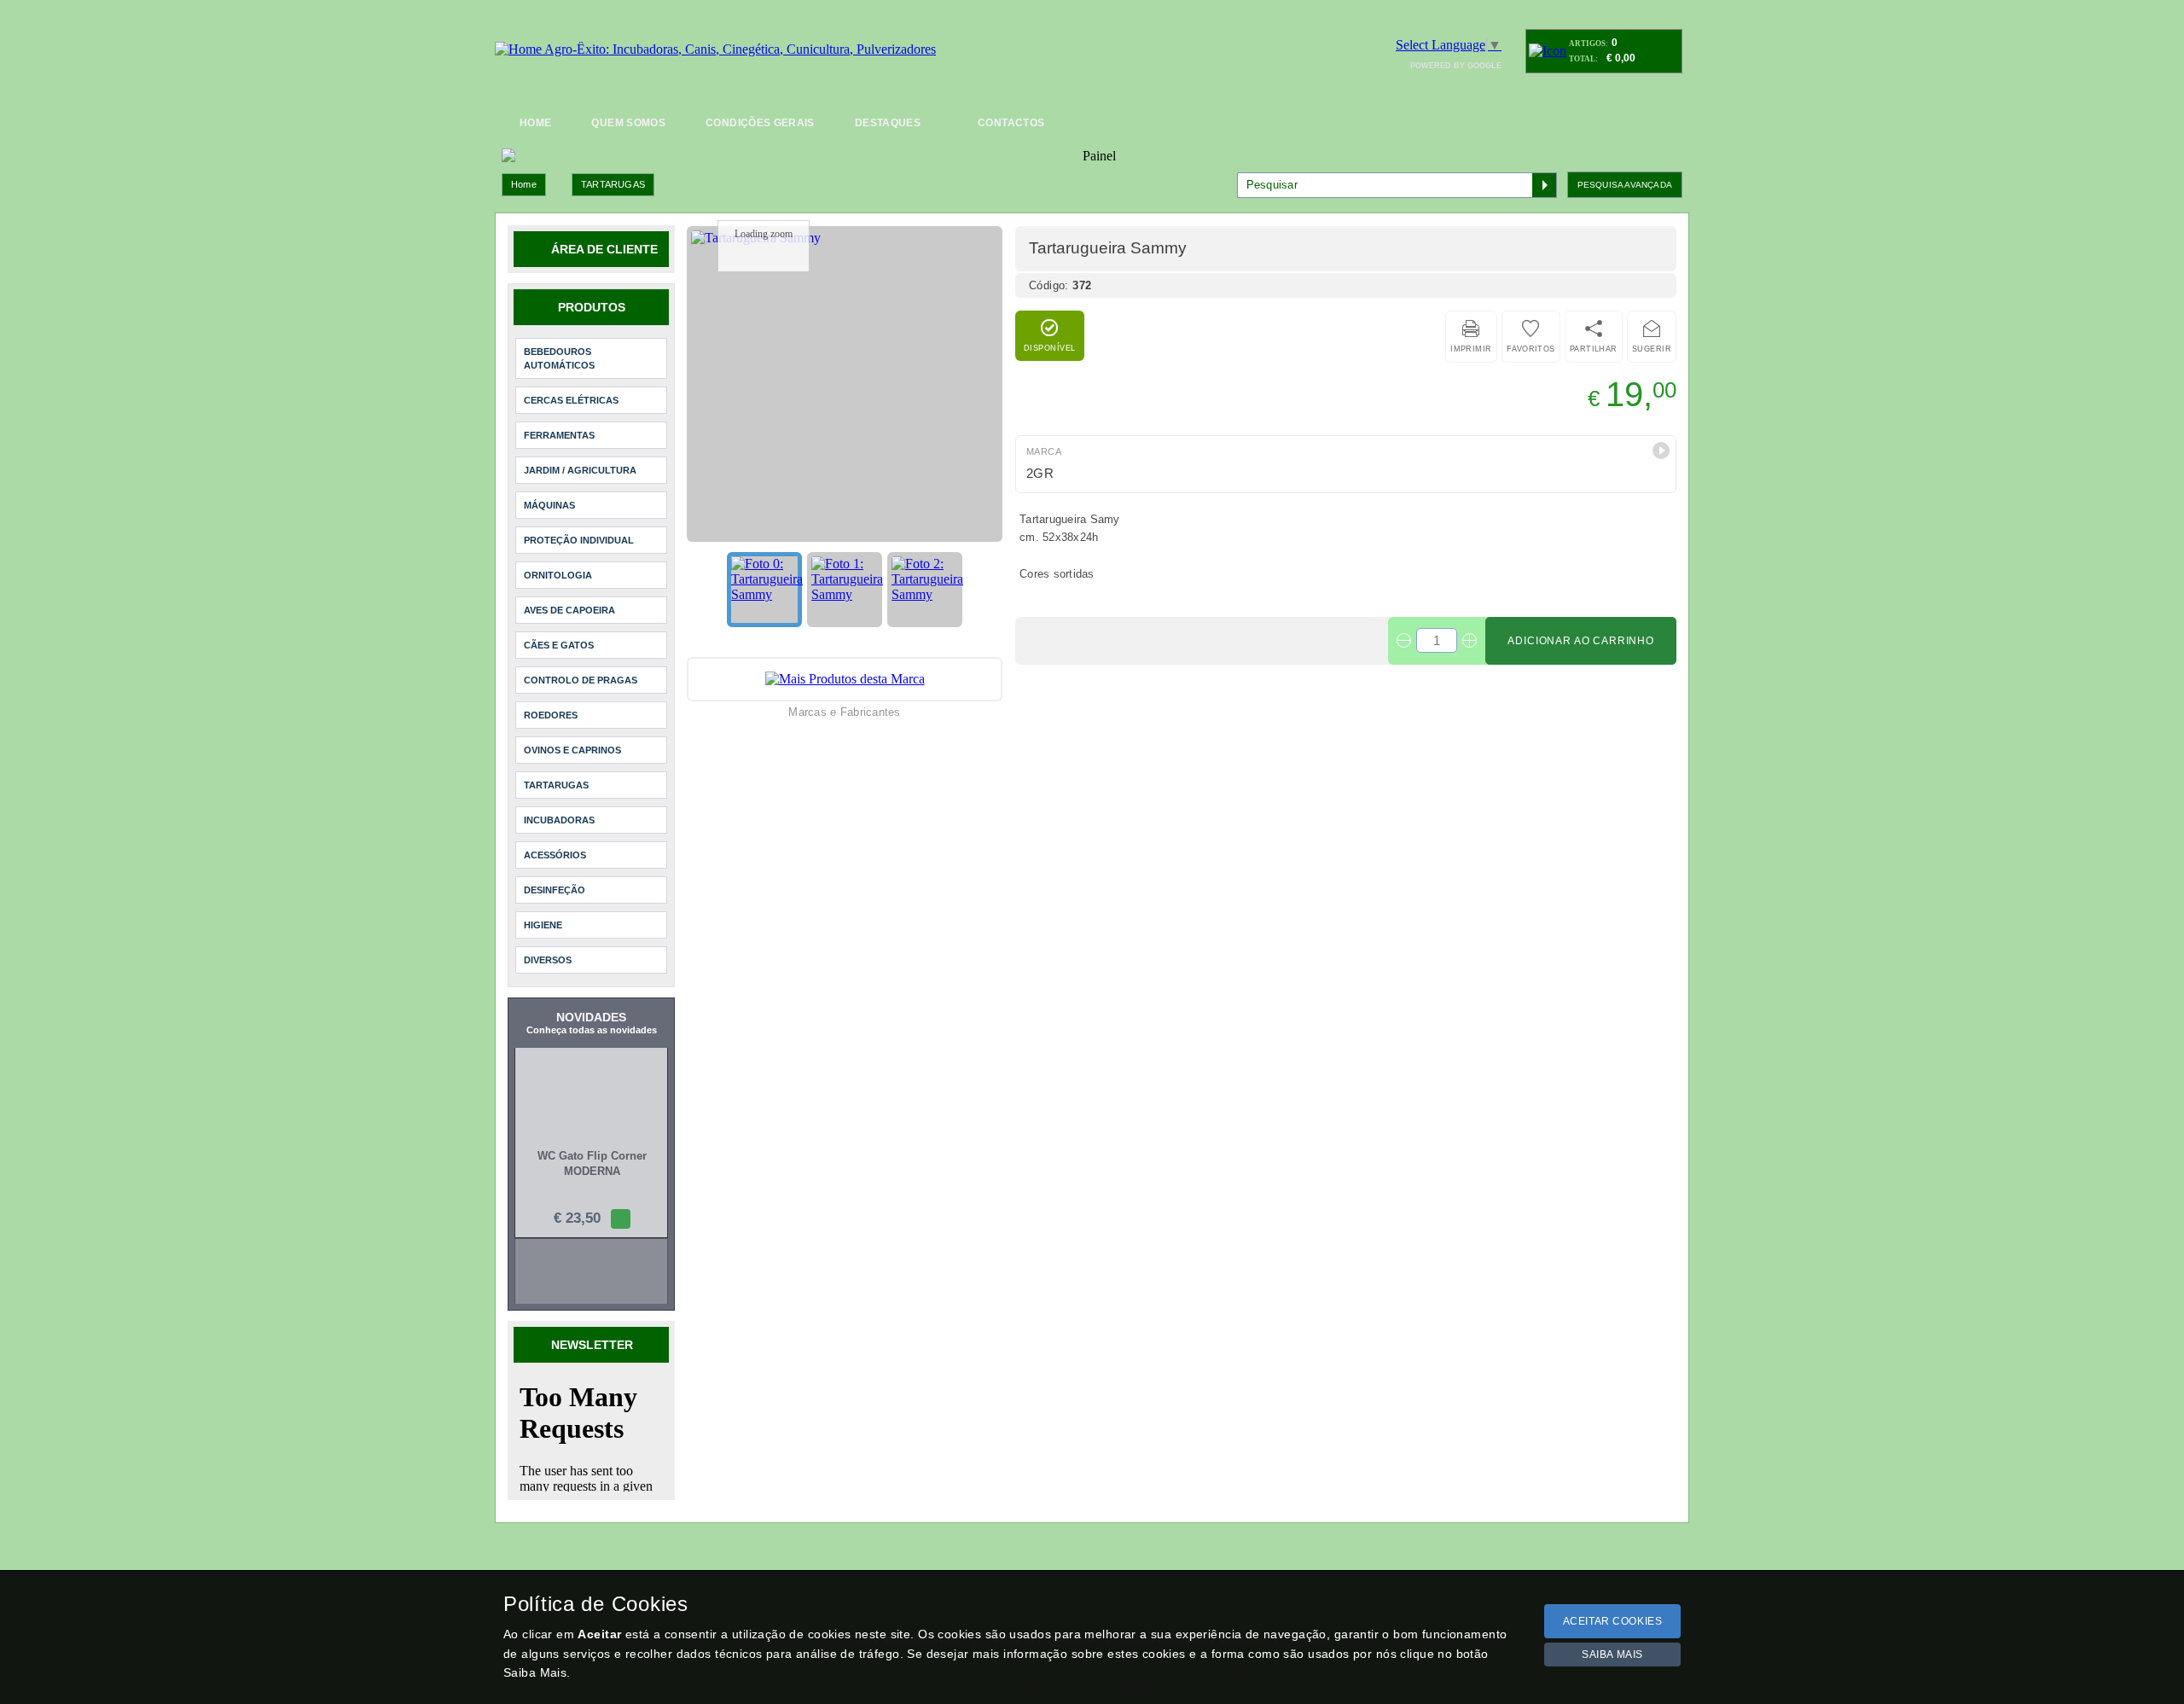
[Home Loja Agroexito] (715, 49)
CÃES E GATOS (559, 645)
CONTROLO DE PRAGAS (581, 680)
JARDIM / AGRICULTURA (580, 470)
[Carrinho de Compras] (1548, 51)
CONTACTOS (1011, 123)
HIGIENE (543, 925)
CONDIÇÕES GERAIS (760, 123)
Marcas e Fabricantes (844, 712)
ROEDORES (551, 715)
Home (524, 184)
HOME (535, 123)
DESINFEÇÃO (555, 890)
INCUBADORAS (559, 820)
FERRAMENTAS (559, 435)
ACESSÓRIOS (555, 855)
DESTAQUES (888, 123)
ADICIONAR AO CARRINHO (1581, 641)
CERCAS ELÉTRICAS (571, 400)
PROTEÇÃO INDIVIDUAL (579, 540)
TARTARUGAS (613, 184)
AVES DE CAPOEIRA (569, 610)
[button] (1661, 451)
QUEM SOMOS (628, 123)
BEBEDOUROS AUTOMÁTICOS (559, 358)
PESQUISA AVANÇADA (1625, 185)
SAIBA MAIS (1612, 1655)
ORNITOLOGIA (558, 575)
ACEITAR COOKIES (1613, 1621)
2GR (1040, 473)
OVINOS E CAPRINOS (572, 750)
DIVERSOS (548, 960)
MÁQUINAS (549, 505)
